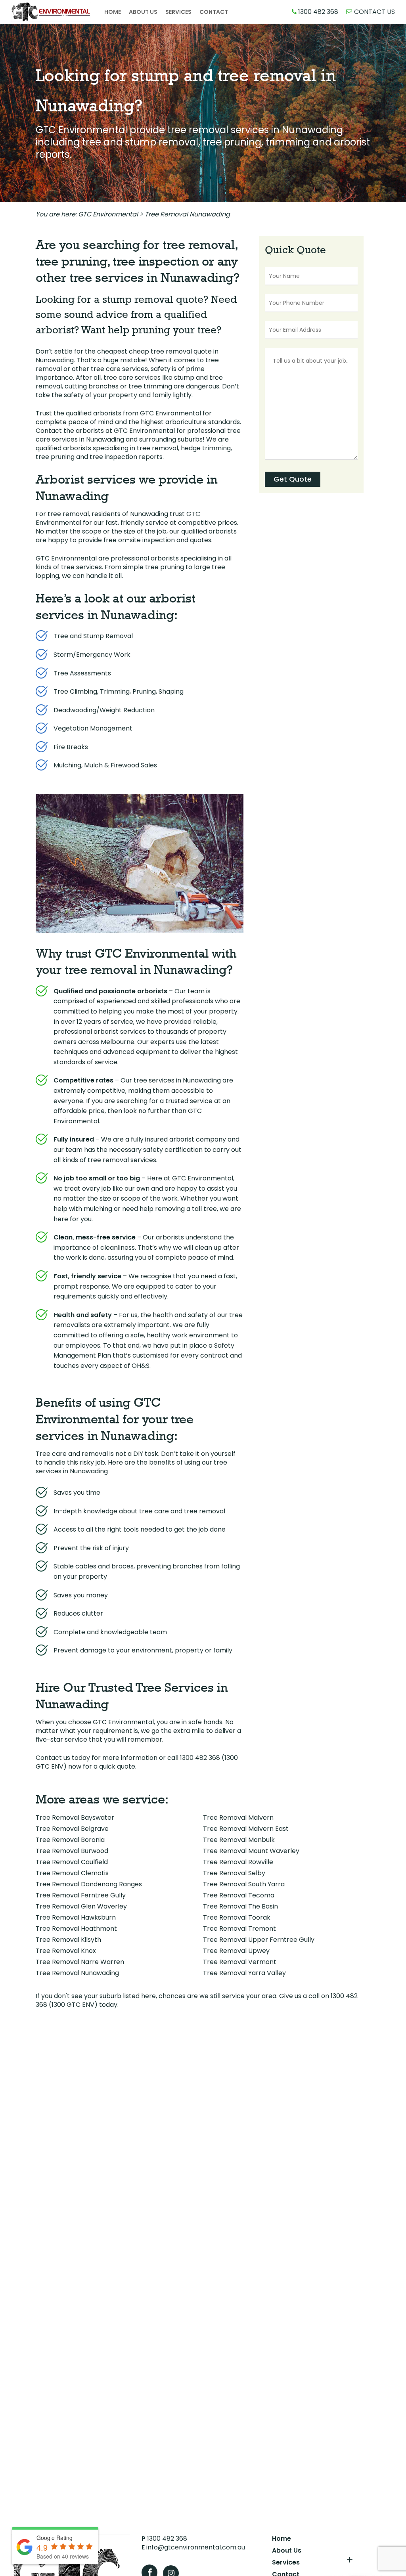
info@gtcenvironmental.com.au (193, 2547)
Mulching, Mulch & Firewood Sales (105, 765)
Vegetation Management (93, 728)
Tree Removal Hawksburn (76, 1917)
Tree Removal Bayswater (75, 1818)
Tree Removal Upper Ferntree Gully (259, 1940)
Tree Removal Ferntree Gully (81, 1895)
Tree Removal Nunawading (77, 1973)
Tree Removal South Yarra (244, 1884)
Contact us (53, 1758)
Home (282, 2539)
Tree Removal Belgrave (72, 1829)
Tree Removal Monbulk (239, 1840)
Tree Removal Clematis (72, 1873)
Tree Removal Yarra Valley (244, 1973)
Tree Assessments (82, 673)
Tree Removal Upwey (236, 1951)
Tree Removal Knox (66, 1951)
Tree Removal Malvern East (246, 1829)
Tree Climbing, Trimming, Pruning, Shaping (119, 691)
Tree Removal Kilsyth (68, 1940)
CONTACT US (374, 12)
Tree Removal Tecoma (239, 1895)
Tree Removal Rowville (238, 1862)
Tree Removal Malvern (238, 1818)
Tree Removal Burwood (72, 1851)
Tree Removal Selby (234, 1873)
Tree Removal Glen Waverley (81, 1906)
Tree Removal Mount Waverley (251, 1851)
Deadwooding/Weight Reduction (104, 710)
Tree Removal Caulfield (72, 1862)
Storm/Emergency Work (92, 655)
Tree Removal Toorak (237, 1917)
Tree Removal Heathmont (76, 1929)
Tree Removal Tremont (239, 1929)
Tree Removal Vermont (240, 1962)
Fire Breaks (71, 747)
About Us (287, 2551)
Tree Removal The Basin (240, 1906)
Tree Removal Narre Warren (80, 1962)
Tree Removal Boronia (70, 1840)
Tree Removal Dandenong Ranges (89, 1884)
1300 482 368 (317, 12)
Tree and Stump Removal (93, 636)
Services (286, 2563)
